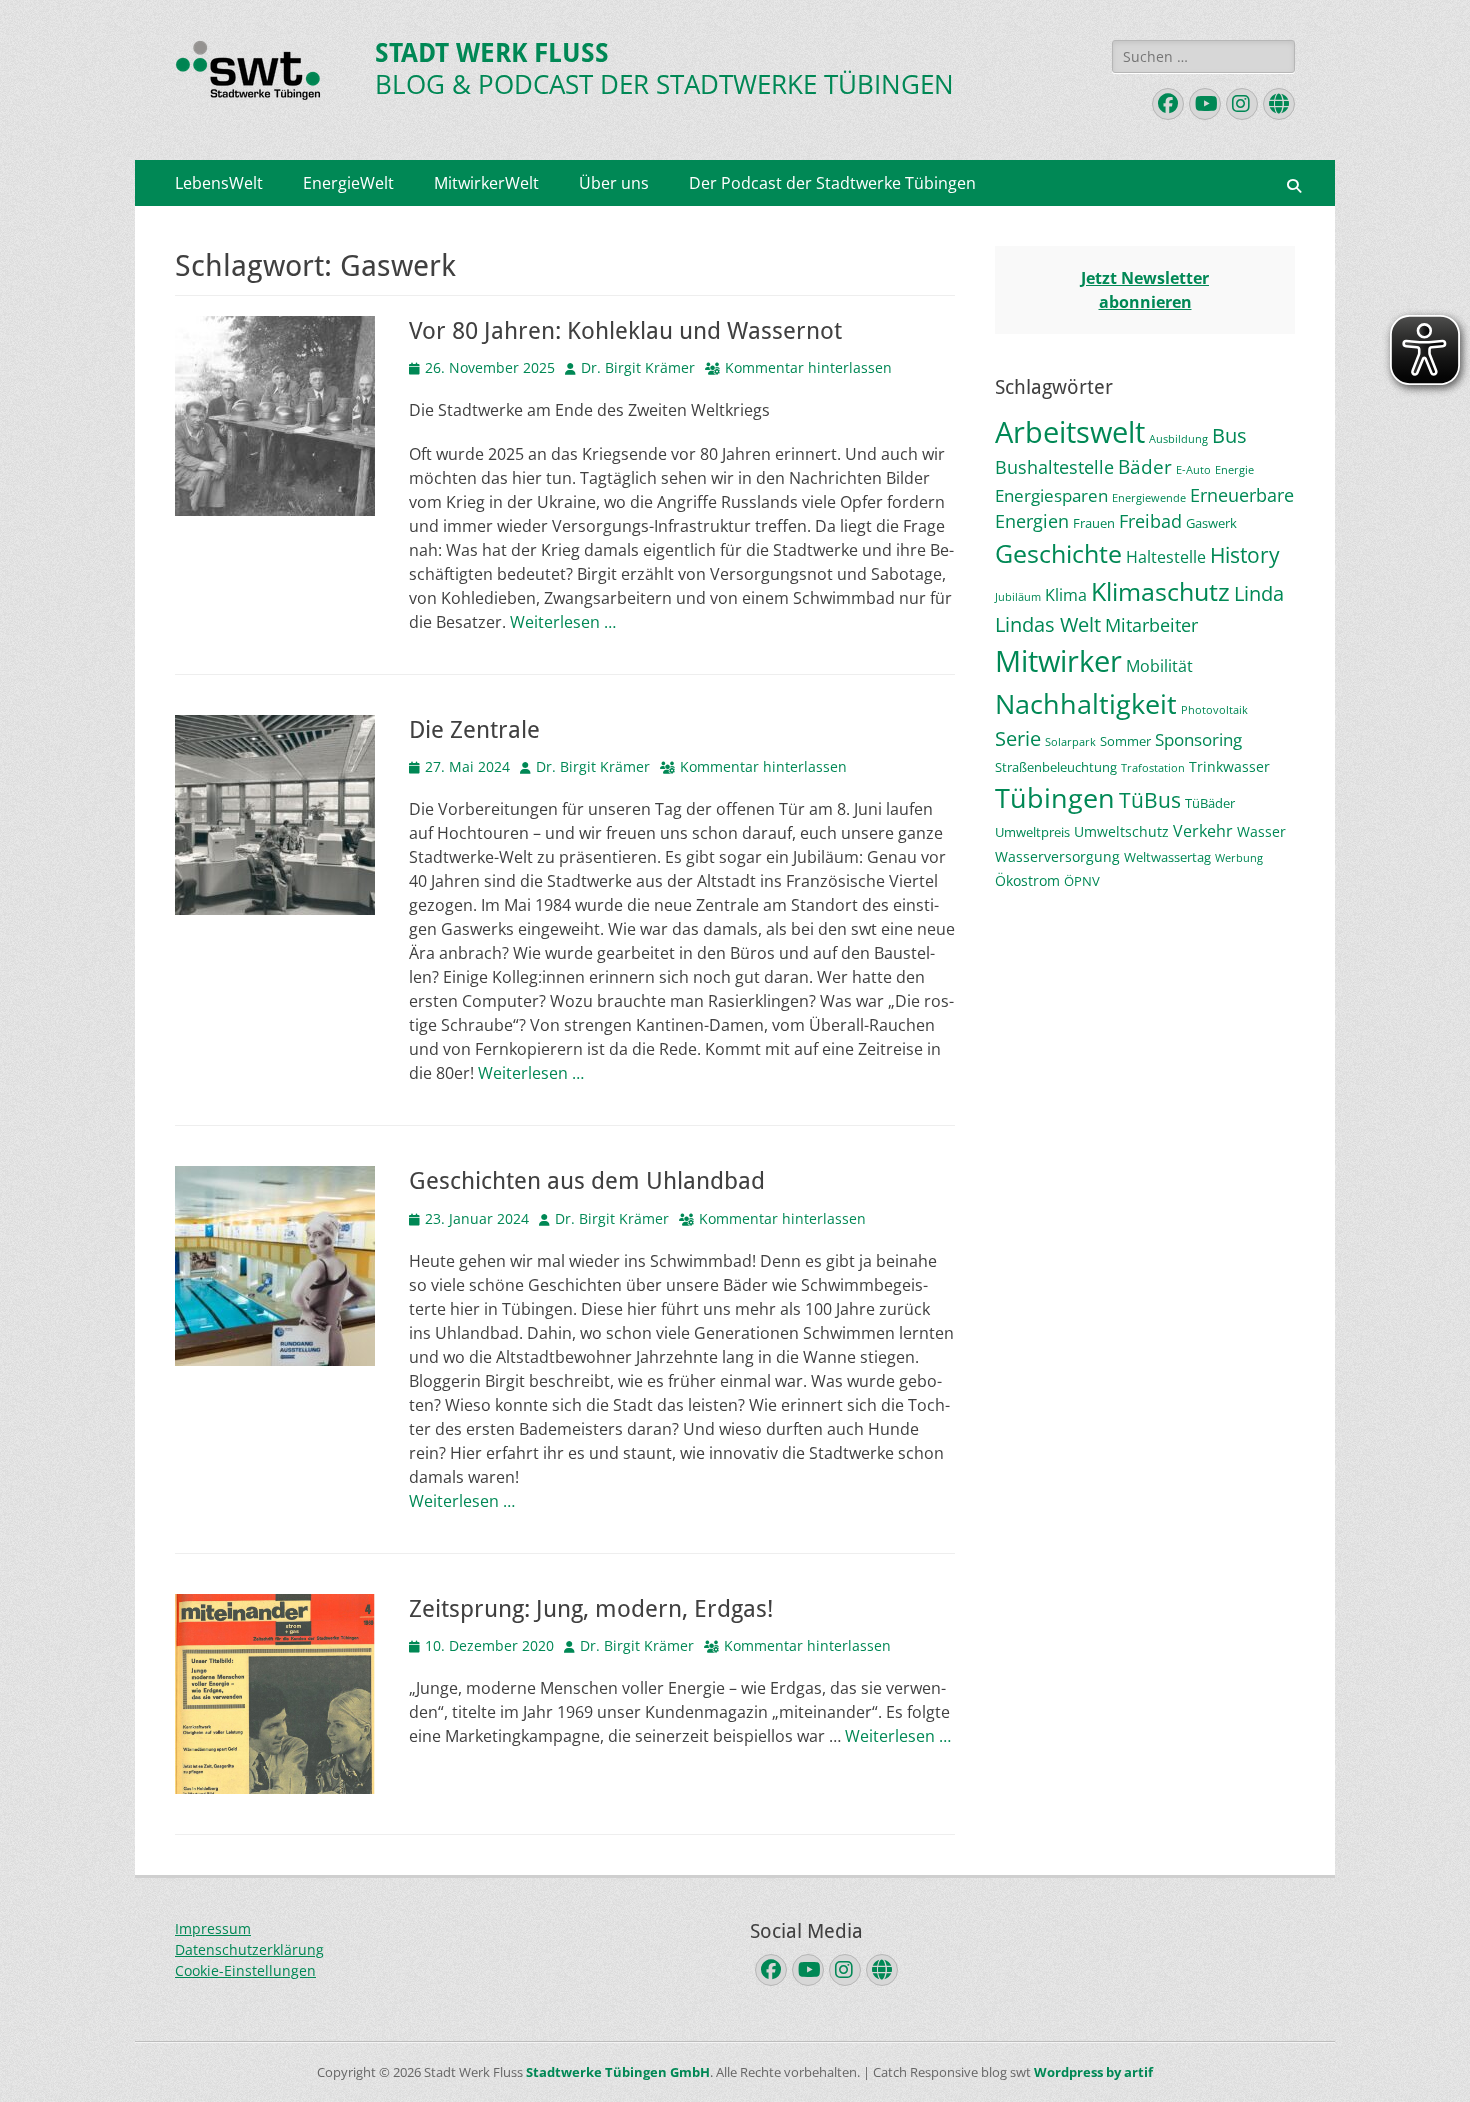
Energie (1234, 470)
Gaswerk (1211, 523)
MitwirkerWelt (486, 183)
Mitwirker (1058, 661)
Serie (1018, 738)
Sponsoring (1198, 739)
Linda (1259, 593)
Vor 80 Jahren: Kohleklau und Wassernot (625, 331)
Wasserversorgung (1057, 856)
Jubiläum (1018, 597)
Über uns (614, 183)
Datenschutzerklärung (249, 1949)
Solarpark (1070, 742)
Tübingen (1055, 797)
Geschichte (1058, 553)
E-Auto (1193, 470)
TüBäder (1210, 803)
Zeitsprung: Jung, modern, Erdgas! (591, 1609)
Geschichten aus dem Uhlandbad (587, 1181)
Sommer (1125, 741)
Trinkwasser (1229, 766)
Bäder (1145, 467)
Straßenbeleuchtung (1056, 767)
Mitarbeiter (1151, 625)
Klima (1066, 595)
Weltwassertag (1167, 857)
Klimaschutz (1160, 591)
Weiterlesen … (563, 622)
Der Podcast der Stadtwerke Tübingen (832, 183)
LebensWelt (219, 183)
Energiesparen (1051, 495)
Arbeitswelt (1070, 431)
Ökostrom (1027, 880)
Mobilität (1159, 666)
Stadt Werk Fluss (492, 53)
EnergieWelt (348, 183)
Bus (1229, 435)
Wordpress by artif (1093, 2072)
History (1245, 554)
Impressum (213, 1928)
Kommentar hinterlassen (808, 367)
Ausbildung (1178, 439)
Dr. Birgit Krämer (638, 367)
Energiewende (1149, 498)
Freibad (1150, 521)
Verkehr (1203, 831)
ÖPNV (1082, 881)
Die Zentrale (474, 730)
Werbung (1239, 858)
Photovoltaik (1214, 710)
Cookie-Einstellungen (245, 1970)
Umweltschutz (1121, 831)
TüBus (1150, 799)
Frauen (1094, 523)
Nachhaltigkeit (1086, 703)
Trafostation (1153, 768)
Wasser (1261, 831)
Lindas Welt (1048, 624)
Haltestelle (1166, 557)
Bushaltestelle (1054, 467)
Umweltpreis (1032, 832)
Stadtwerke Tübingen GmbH (618, 2072)
